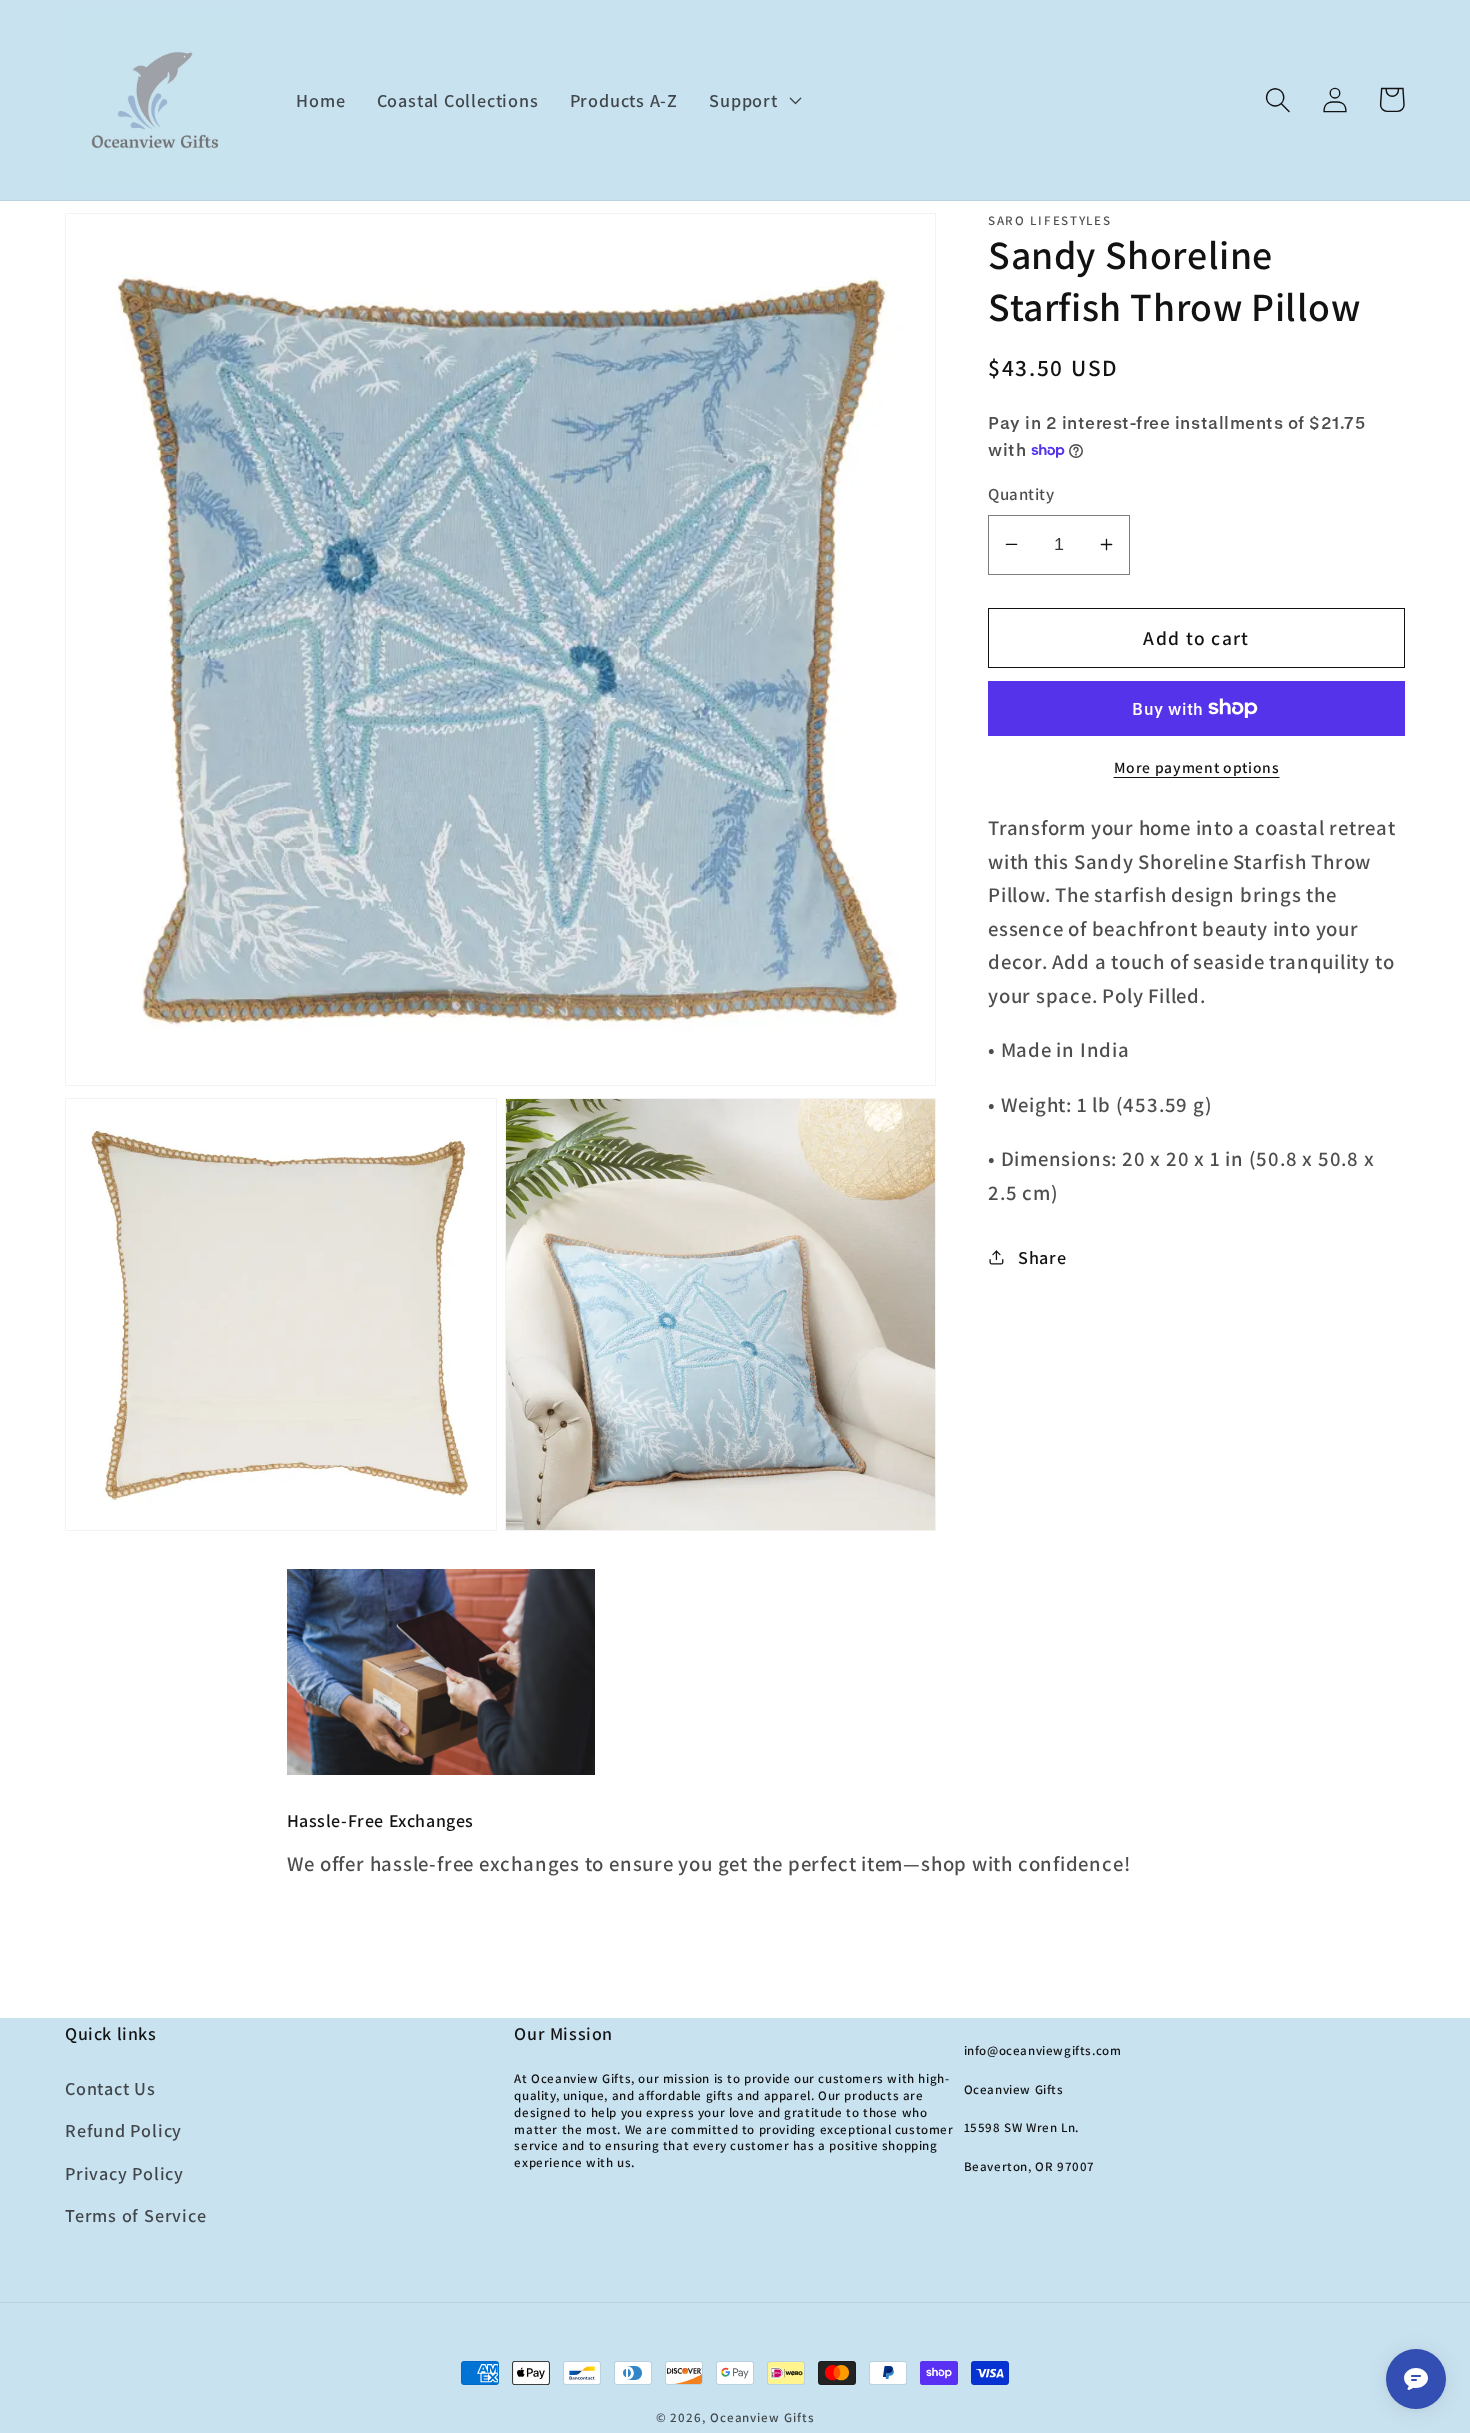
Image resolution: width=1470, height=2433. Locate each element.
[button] (753, 100)
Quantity (1021, 494)
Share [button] (1042, 1256)
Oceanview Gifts (762, 2417)
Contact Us (110, 2088)
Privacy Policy (124, 2173)
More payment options (1197, 766)
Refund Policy (123, 2130)
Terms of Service (135, 2215)
